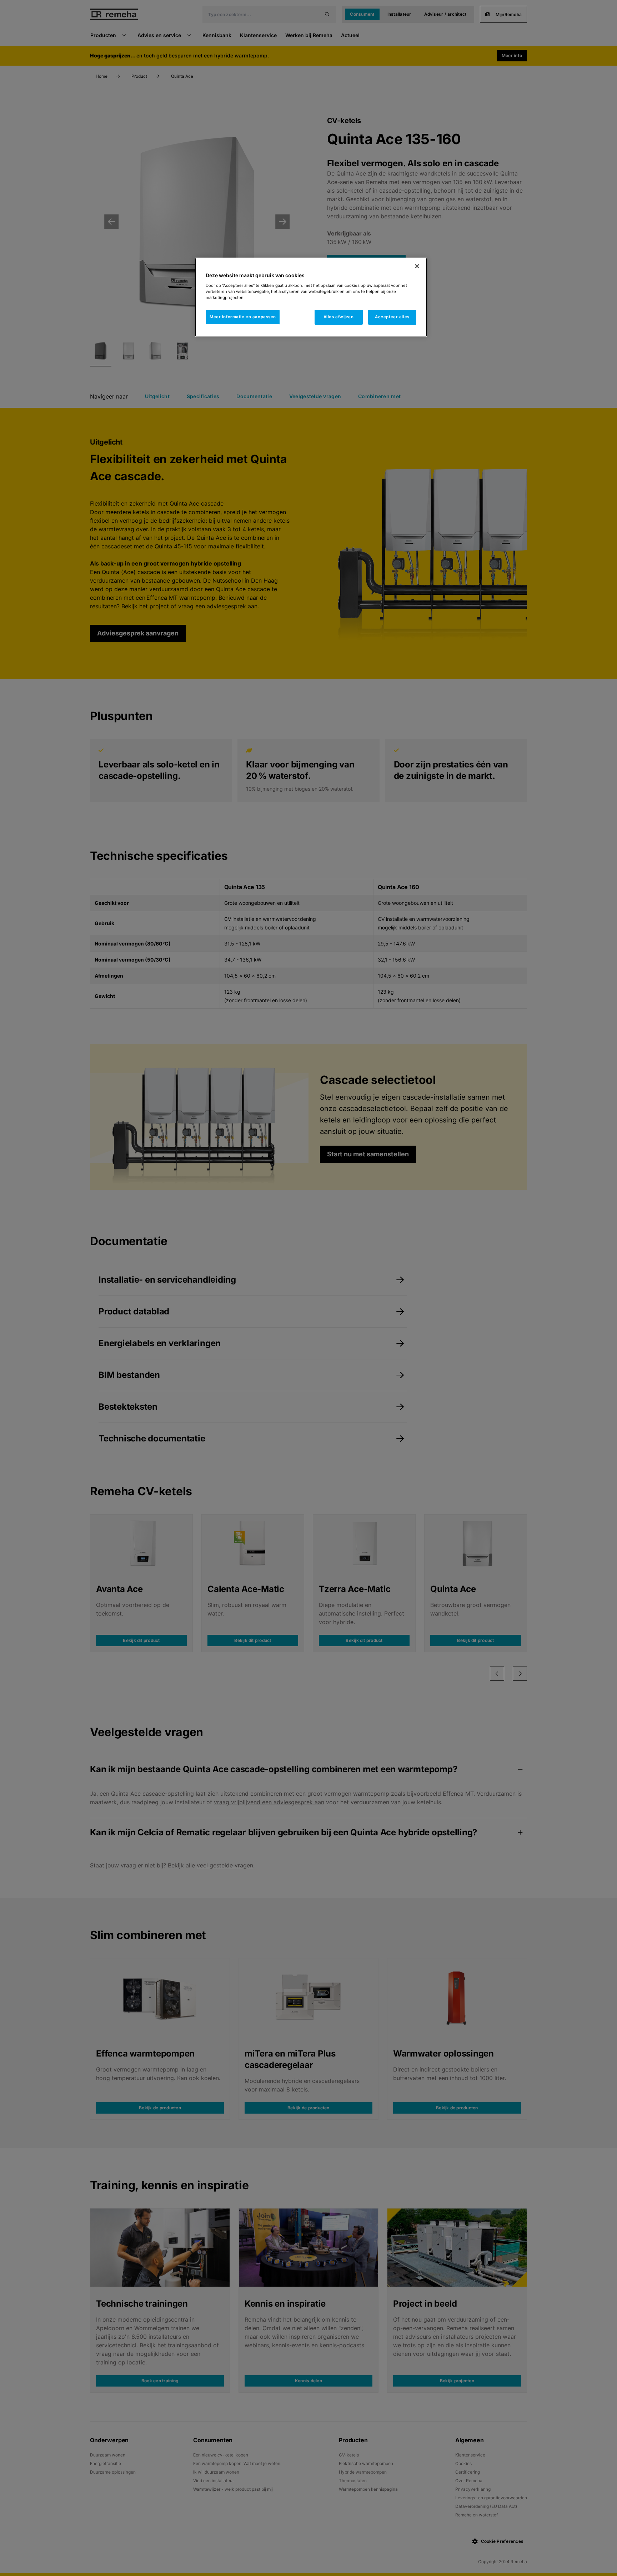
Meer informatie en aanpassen (243, 317)
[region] (311, 297)
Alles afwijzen (339, 317)
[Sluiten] (417, 266)
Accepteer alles (392, 317)
